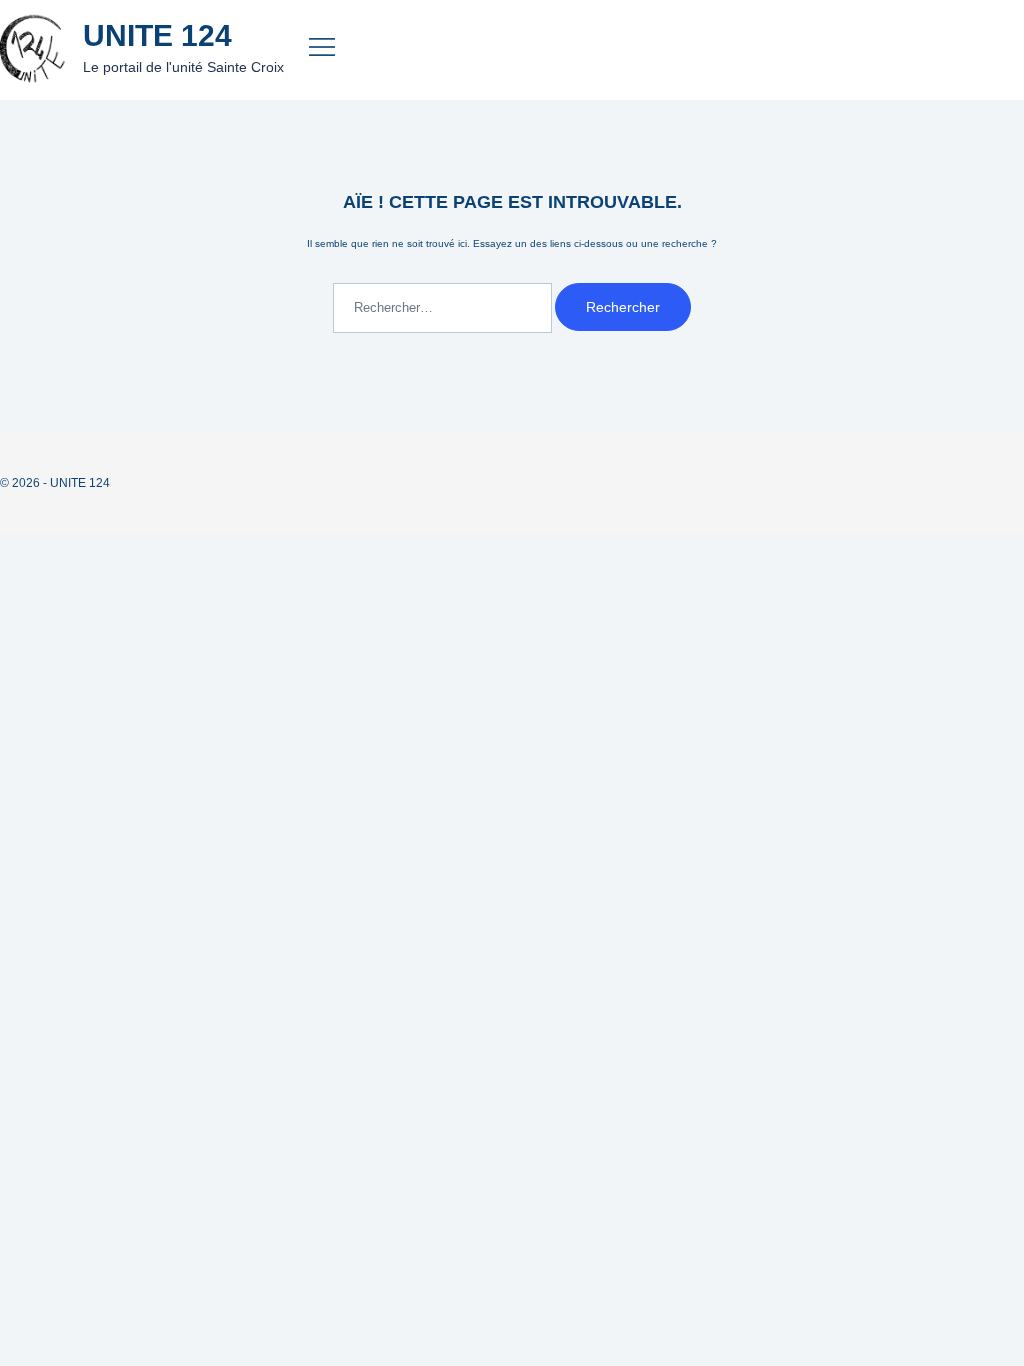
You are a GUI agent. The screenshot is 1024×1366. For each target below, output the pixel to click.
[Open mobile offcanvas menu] (317, 50)
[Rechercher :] (444, 308)
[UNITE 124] (34, 49)
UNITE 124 (157, 35)
